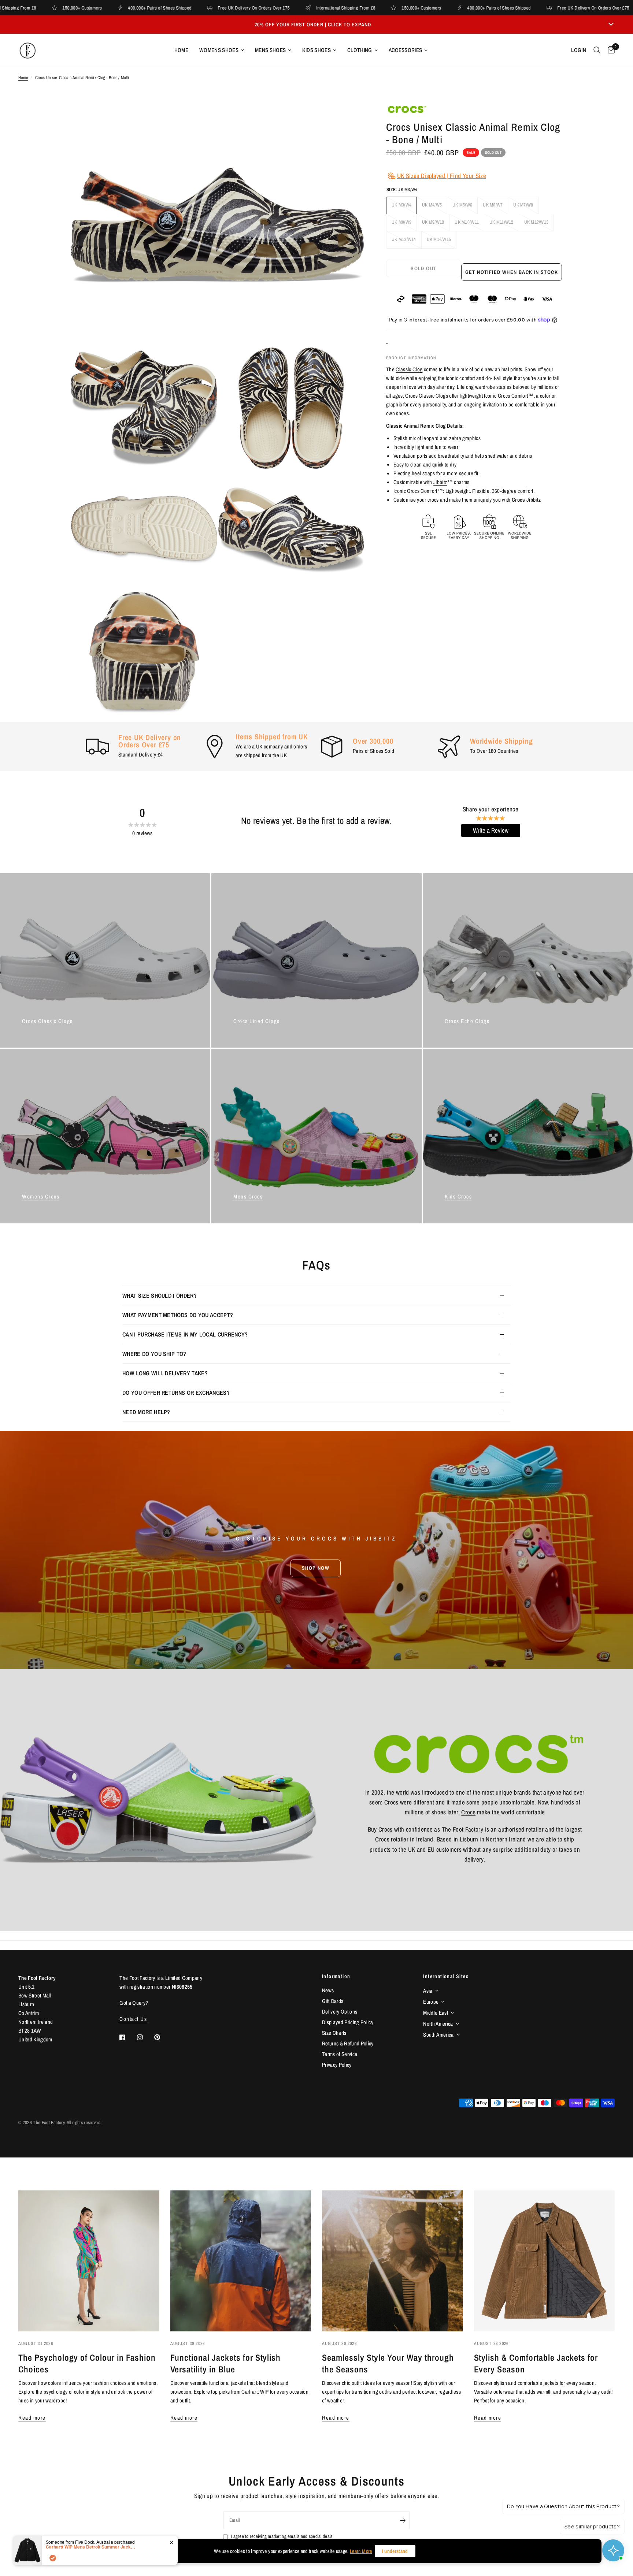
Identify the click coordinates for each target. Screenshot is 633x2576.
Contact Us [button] (133, 2019)
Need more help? (146, 1412)
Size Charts (334, 2033)
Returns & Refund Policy (348, 2043)
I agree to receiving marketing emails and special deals (282, 2536)
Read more (32, 2418)
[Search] (597, 50)
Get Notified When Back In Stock (512, 272)
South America (438, 2035)
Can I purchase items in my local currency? (185, 1334)
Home (181, 50)
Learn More (361, 2551)
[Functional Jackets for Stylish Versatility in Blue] (241, 2261)
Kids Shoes (316, 50)
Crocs (504, 396)
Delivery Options (340, 2012)
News (328, 1990)
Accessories (406, 50)
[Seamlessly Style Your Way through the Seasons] (393, 2261)
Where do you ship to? (154, 1354)
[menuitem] (181, 50)
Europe (431, 2002)
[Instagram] (145, 2037)
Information (336, 1976)
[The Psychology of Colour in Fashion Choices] (89, 2261)
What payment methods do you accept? (178, 1315)
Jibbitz (440, 482)
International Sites (446, 1976)
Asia (428, 1991)
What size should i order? (160, 1296)
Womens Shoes (219, 50)
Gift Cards (333, 2001)
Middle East (436, 2013)
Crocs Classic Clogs (427, 396)
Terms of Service (340, 2054)
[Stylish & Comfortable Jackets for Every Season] (545, 2261)
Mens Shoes (270, 50)
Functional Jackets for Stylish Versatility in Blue (226, 2363)
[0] (609, 50)
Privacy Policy (337, 2065)
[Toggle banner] (611, 25)
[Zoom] (349, 119)
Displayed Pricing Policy (348, 2022)
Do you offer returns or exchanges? (176, 1393)
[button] (316, 1568)
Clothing (360, 50)
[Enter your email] (403, 2520)
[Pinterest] (162, 2037)
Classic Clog (409, 369)
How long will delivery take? (165, 1373)
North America (438, 2024)
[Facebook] (127, 2037)
